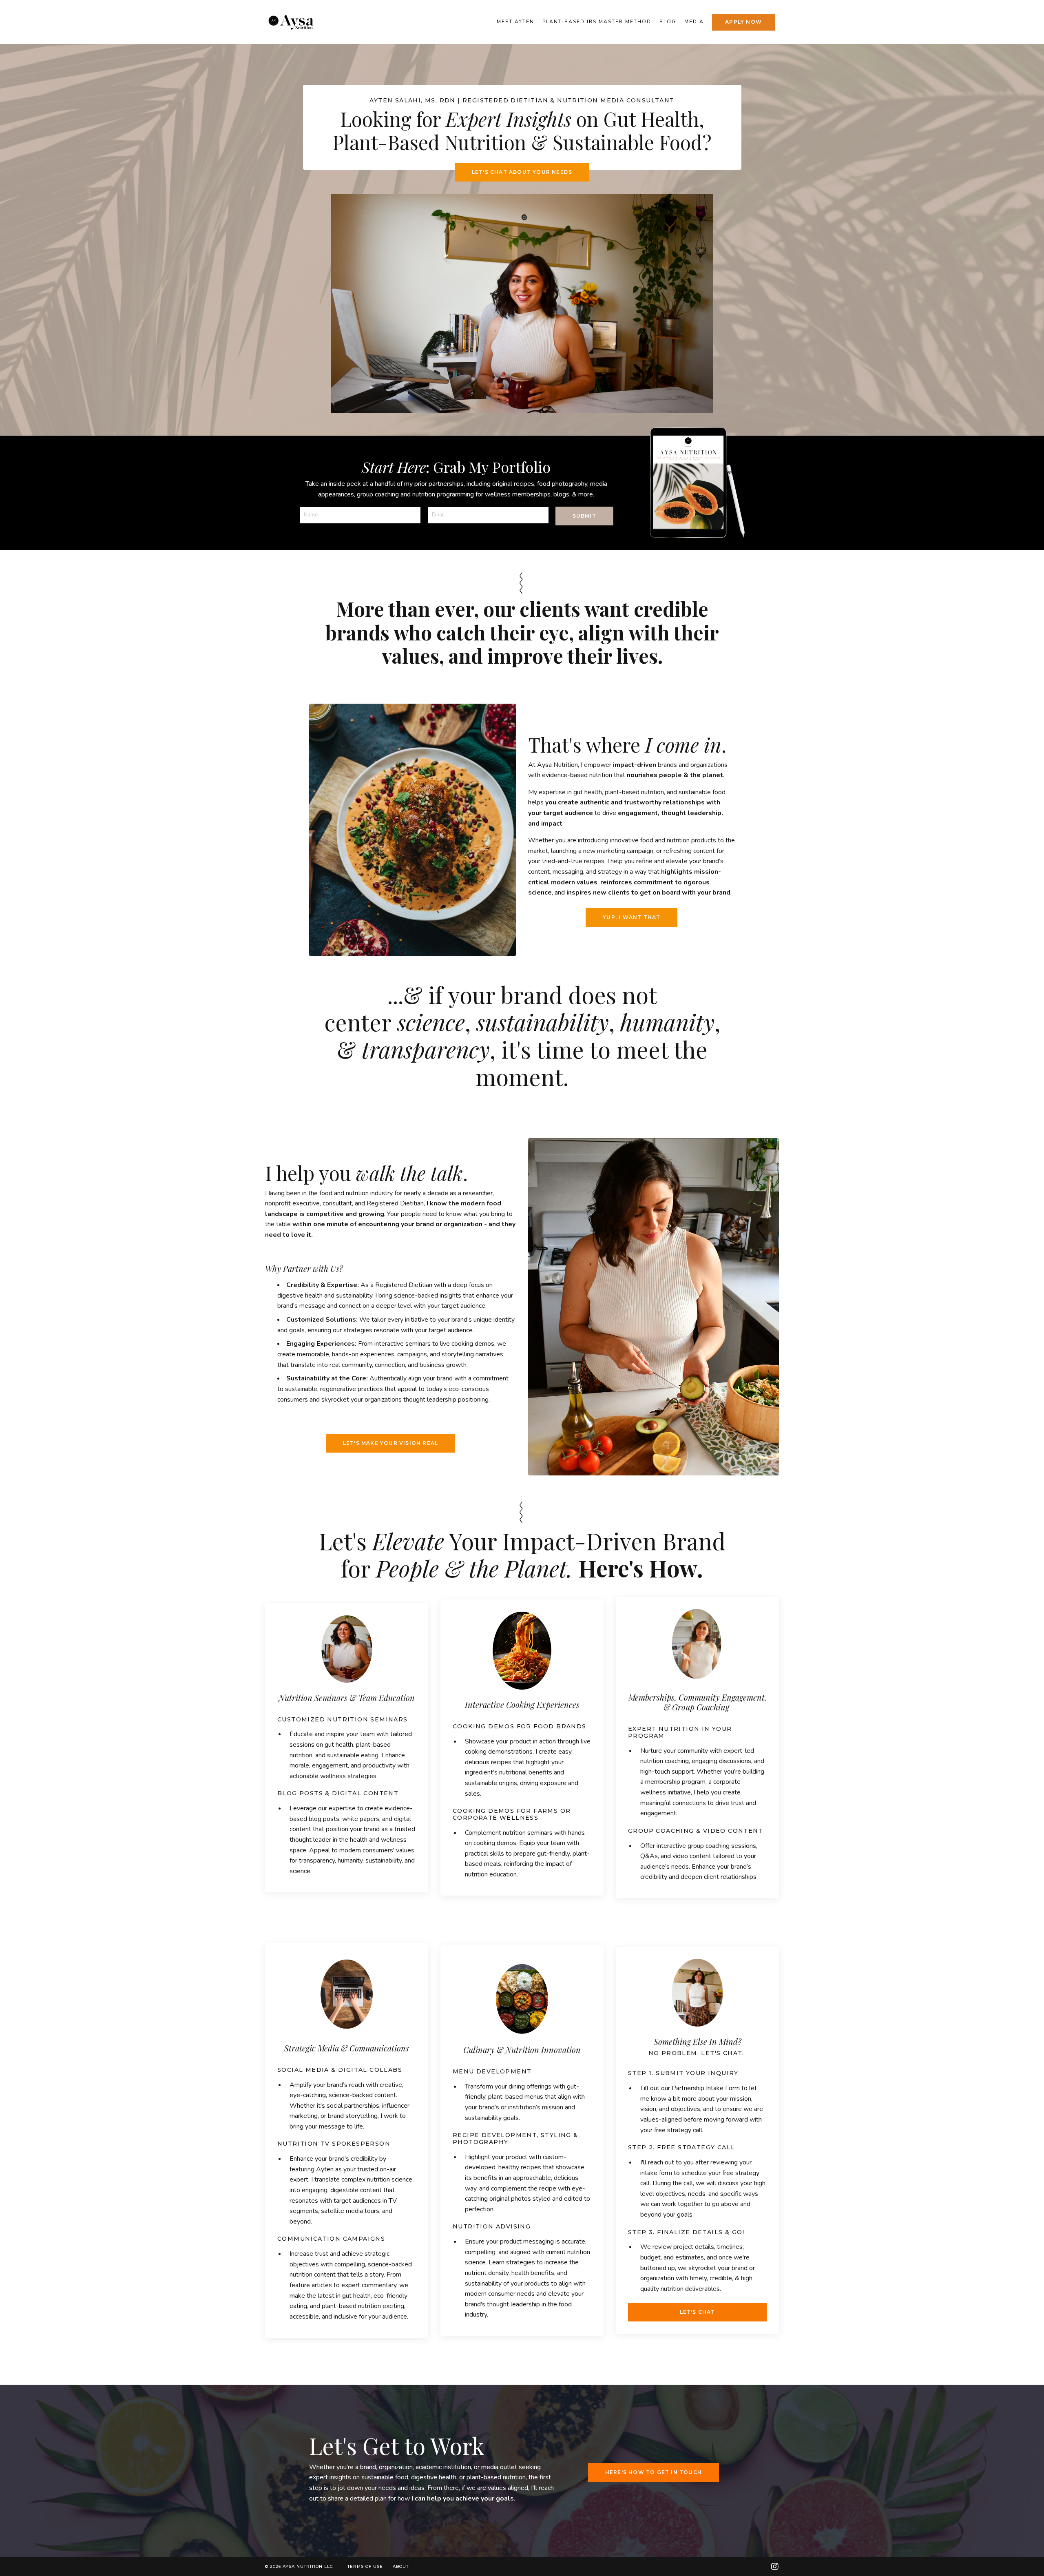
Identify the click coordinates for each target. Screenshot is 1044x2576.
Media (694, 22)
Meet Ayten (515, 22)
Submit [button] (584, 516)
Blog (668, 22)
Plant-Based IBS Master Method (597, 22)
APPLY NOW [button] (743, 22)
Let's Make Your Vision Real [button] (390, 1443)
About (401, 2566)
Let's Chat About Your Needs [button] (522, 172)
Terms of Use (365, 2566)
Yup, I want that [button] (631, 917)
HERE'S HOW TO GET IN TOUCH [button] (654, 2472)
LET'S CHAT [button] (698, 2312)
